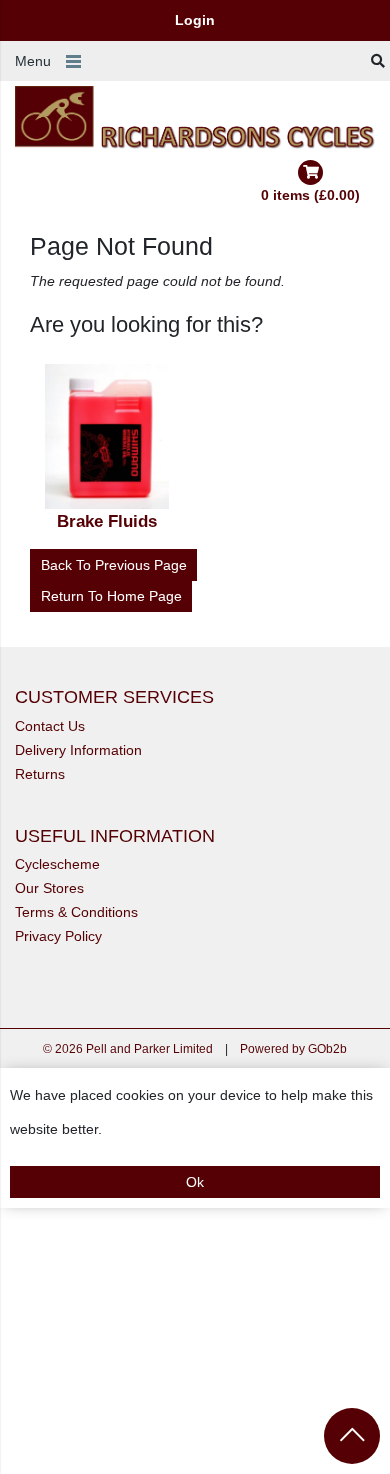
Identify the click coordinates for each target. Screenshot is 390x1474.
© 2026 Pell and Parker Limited (128, 1049)
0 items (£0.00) (310, 195)
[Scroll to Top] (352, 1436)
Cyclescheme (57, 864)
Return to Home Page (111, 596)
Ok (195, 1182)
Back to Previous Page (114, 565)
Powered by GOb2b (293, 1049)
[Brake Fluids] (108, 437)
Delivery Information (78, 750)
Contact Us (50, 726)
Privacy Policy (58, 936)
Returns (40, 774)
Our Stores (49, 888)
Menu (33, 61)
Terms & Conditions (76, 912)
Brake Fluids (107, 521)
